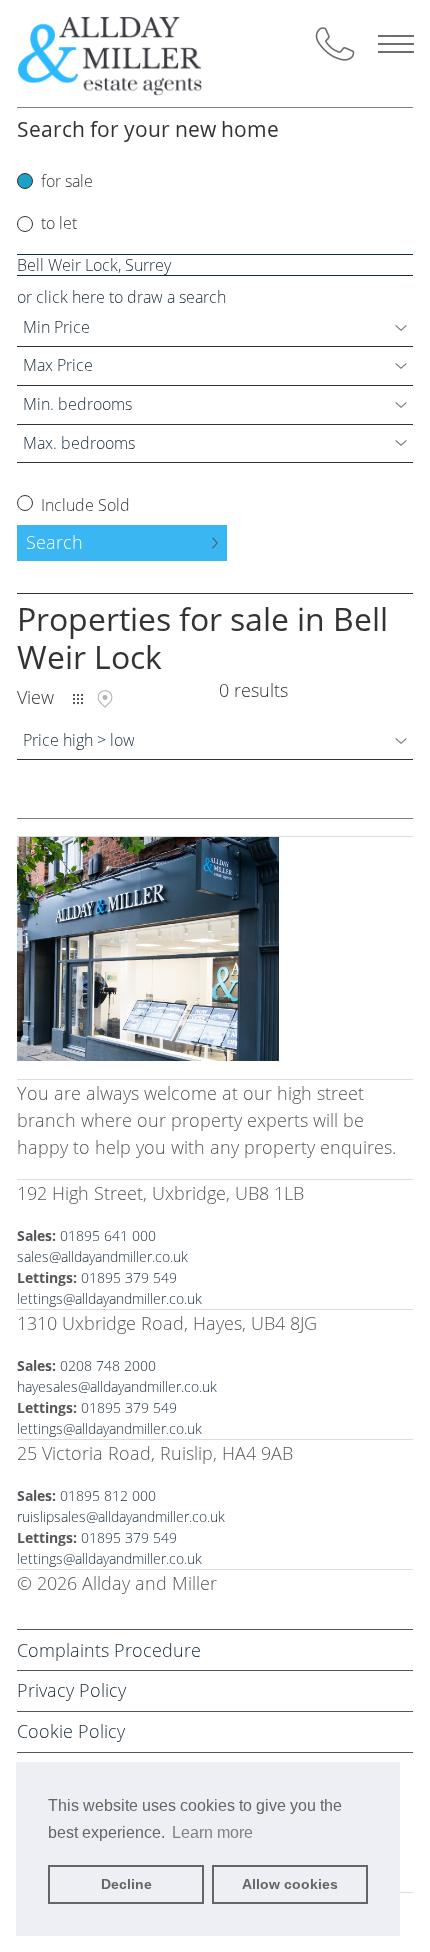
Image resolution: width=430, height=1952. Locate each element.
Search (54, 542)
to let (59, 223)
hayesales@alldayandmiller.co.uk (117, 1386)
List (78, 699)
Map (105, 699)
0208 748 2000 (108, 1365)
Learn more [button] (212, 1832)
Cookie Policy (71, 1731)
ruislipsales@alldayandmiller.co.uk (121, 1516)
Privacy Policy (71, 1690)
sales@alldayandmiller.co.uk (102, 1256)
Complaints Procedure (109, 1650)
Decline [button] (126, 1884)
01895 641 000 (108, 1235)
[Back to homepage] (126, 53)
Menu (396, 44)
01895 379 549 (129, 1277)
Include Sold (83, 505)
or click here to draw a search (121, 297)
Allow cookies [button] (290, 1884)
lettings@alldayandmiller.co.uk (109, 1298)
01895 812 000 (108, 1495)
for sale (67, 181)
